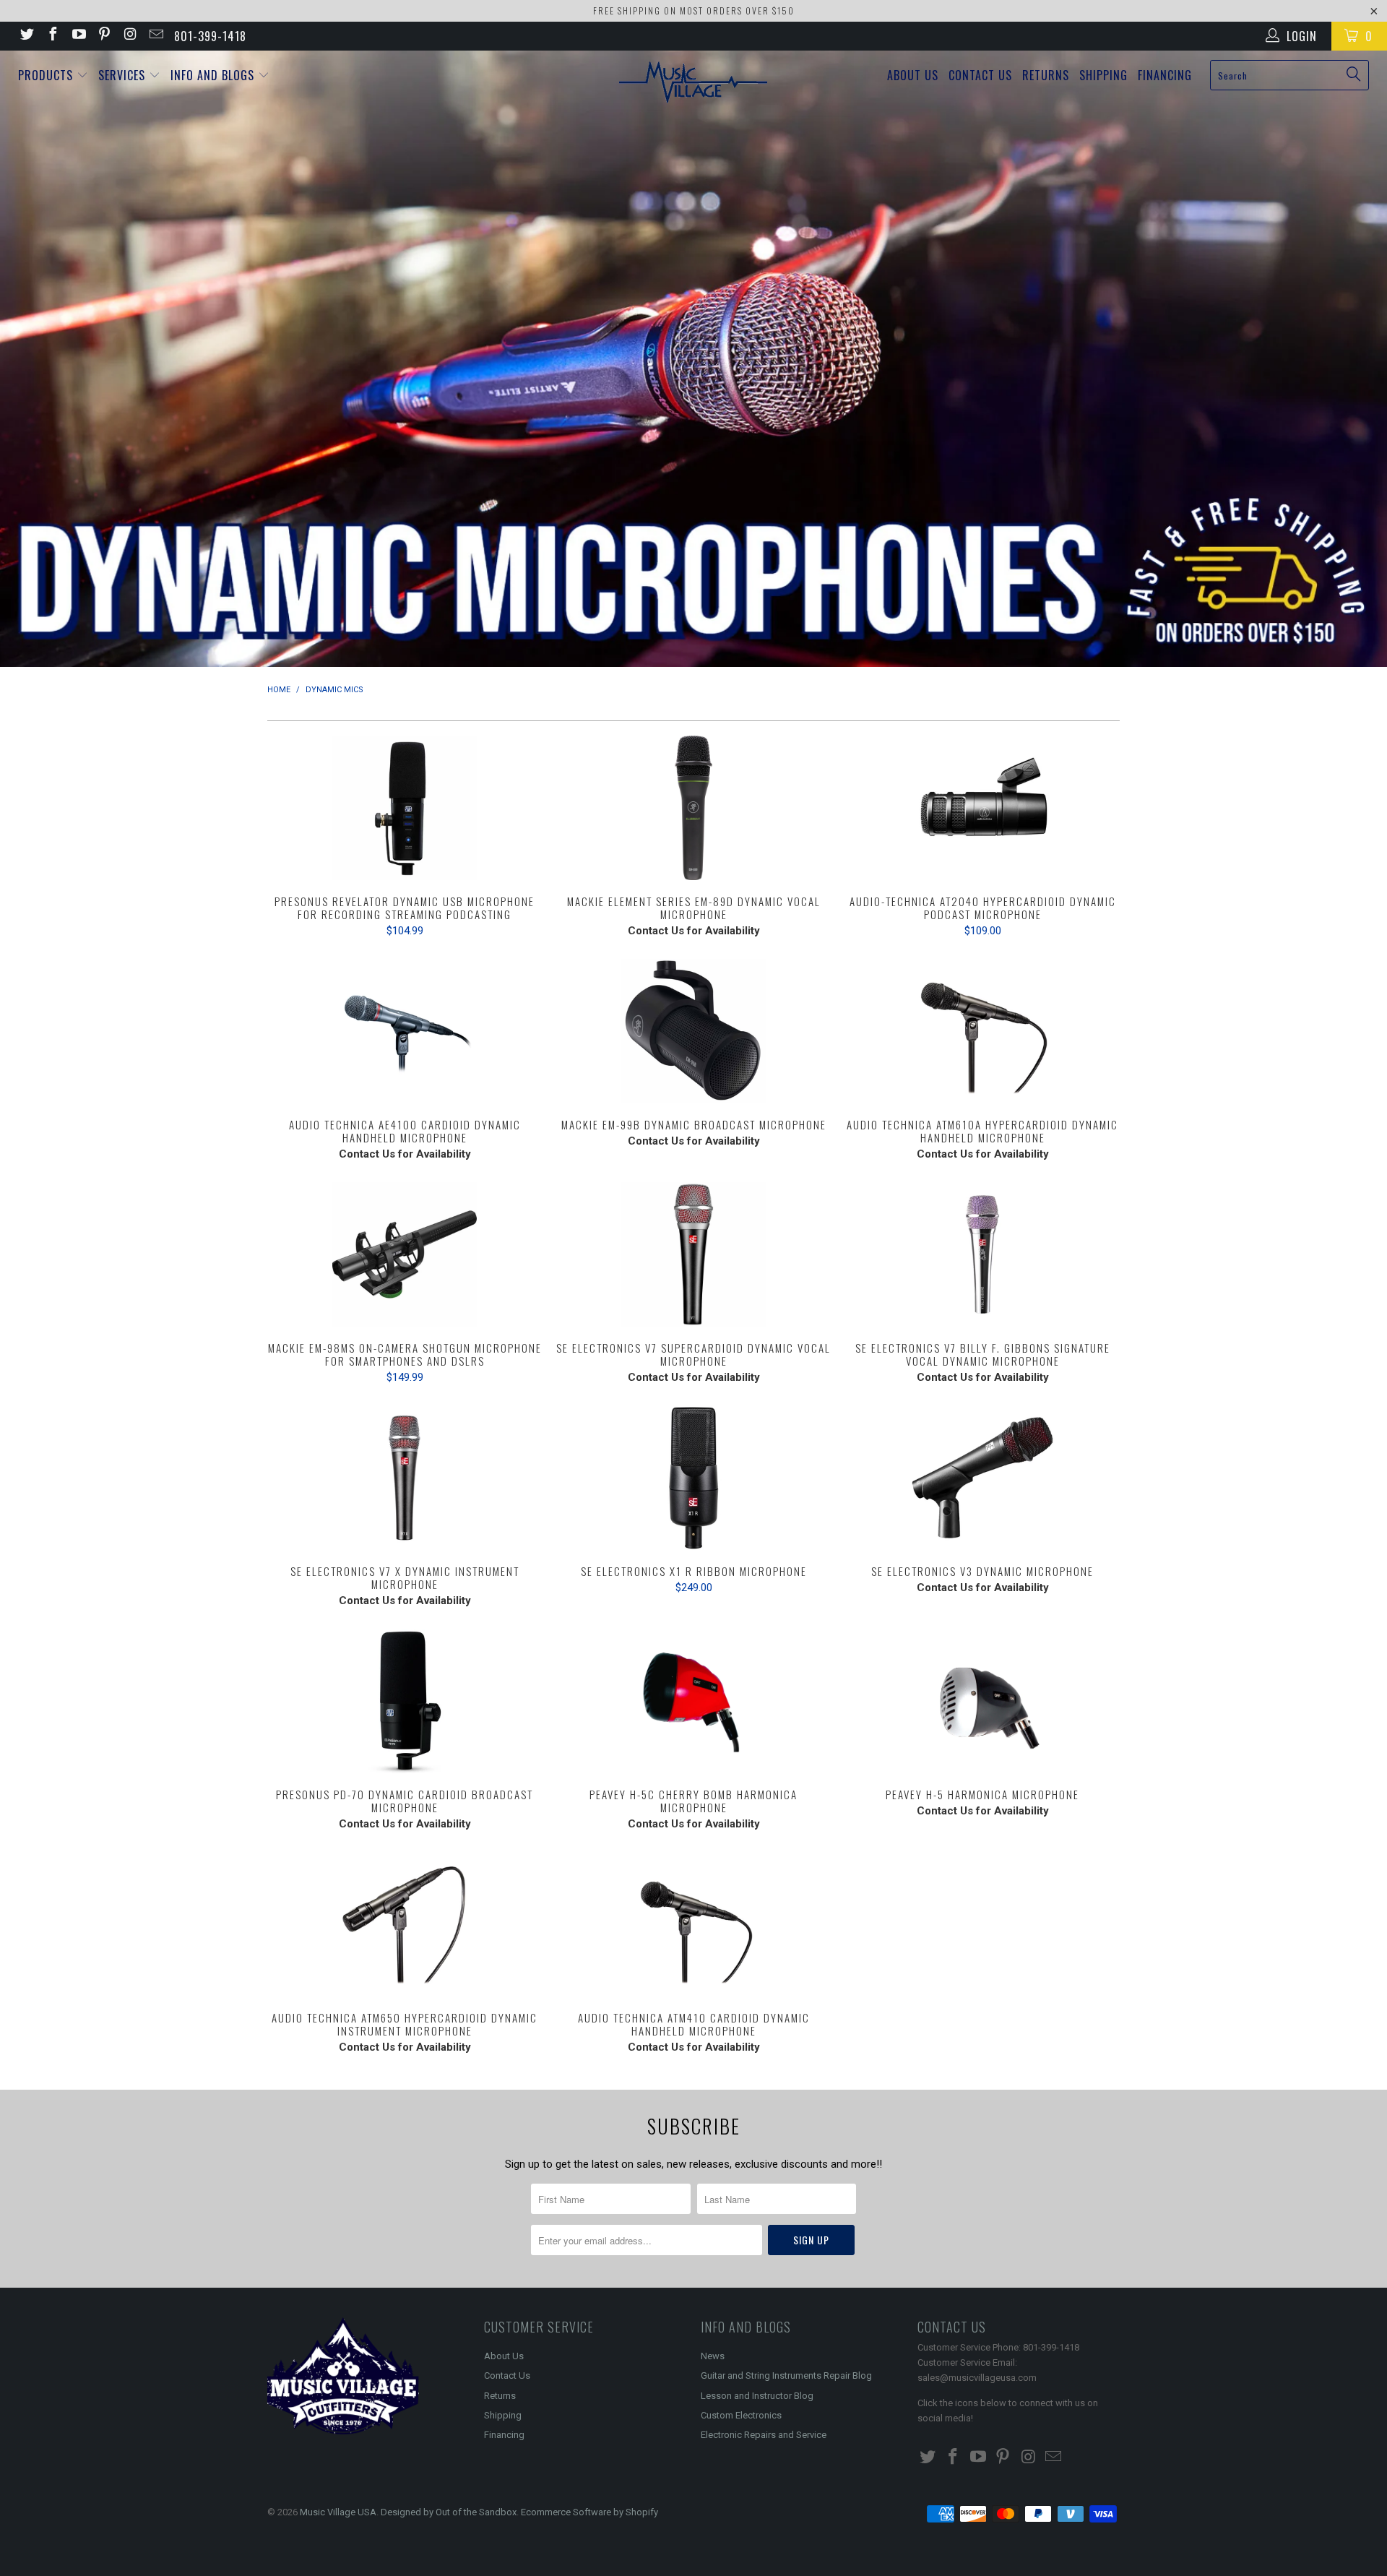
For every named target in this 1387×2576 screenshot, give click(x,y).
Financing (1165, 75)
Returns (1046, 75)
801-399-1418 (210, 36)
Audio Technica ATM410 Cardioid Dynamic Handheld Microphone (693, 1924)
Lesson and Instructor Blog (757, 2396)
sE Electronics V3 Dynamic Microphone (982, 1478)
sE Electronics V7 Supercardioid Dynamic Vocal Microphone (693, 1254)
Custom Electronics (741, 2415)
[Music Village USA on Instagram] (129, 36)
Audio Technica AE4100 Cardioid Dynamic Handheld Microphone (405, 1031)
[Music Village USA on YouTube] (78, 36)
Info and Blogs (214, 75)
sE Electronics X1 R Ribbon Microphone (693, 1478)
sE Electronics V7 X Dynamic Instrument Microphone (405, 1478)
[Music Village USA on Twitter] (26, 36)
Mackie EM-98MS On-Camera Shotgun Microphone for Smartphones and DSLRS (405, 1254)
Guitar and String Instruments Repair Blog (786, 2375)
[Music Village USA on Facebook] (52, 36)
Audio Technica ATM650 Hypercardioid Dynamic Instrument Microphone (405, 1924)
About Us (913, 75)
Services (124, 75)
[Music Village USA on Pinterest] (104, 36)
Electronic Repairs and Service (764, 2435)
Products (47, 75)
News (713, 2356)
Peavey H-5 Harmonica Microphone (982, 1701)
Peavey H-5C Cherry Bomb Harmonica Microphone (693, 1701)
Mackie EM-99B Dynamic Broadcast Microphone (693, 1031)
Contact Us (980, 75)
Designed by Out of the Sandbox (449, 2512)
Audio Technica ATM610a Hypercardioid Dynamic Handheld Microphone (982, 1031)
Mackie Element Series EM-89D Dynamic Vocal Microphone (693, 808)
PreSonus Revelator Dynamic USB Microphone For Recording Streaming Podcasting (405, 808)
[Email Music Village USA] (155, 36)
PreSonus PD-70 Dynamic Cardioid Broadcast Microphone (405, 1701)
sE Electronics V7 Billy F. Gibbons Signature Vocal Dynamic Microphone (982, 1254)
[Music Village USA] (693, 83)
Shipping (1103, 75)
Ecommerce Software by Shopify (589, 2512)
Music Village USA (338, 2512)
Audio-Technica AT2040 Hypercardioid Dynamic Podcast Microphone (982, 808)
